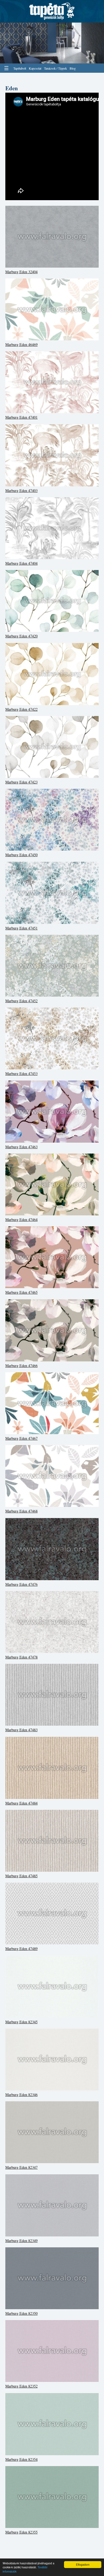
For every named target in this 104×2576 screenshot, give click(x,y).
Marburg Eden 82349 (21, 2241)
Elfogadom (83, 2564)
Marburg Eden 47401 (21, 417)
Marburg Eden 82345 (21, 2022)
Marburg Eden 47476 (21, 1584)
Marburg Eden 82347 (21, 2167)
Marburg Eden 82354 (21, 2459)
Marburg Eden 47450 (21, 855)
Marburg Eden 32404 (21, 272)
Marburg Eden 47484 (21, 1803)
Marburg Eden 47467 (21, 1438)
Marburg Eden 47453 (21, 1073)
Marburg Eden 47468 (21, 1511)
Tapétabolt (20, 68)
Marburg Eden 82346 (21, 2095)
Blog (73, 68)
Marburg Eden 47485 (21, 1876)
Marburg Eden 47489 (21, 1949)
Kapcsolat (35, 68)
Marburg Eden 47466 (21, 1366)
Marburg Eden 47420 (21, 636)
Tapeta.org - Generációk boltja (52, 11)
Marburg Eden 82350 (21, 2313)
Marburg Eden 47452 (21, 1001)
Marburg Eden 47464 (21, 1220)
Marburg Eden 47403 (21, 490)
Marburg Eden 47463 (21, 1147)
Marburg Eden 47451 (21, 928)
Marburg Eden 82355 (21, 2532)
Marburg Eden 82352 (21, 2386)
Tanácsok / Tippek (55, 68)
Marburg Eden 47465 (21, 1292)
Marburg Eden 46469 (21, 344)
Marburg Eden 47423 (21, 782)
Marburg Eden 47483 (21, 1730)
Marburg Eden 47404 (21, 563)
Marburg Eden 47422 (21, 709)
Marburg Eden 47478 (21, 1657)
